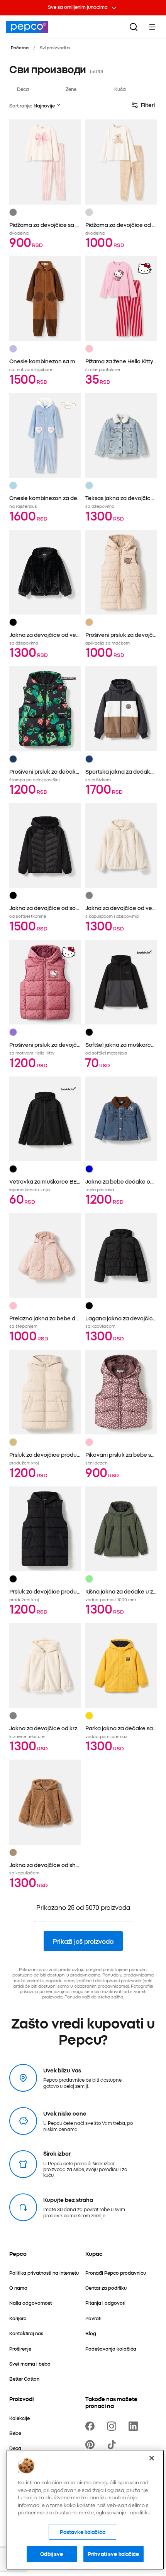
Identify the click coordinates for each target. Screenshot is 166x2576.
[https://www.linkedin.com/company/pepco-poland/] (135, 2426)
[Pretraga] (134, 27)
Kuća (120, 89)
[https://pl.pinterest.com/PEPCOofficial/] (91, 2445)
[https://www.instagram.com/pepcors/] (113, 2426)
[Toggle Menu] (152, 27)
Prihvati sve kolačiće (113, 2554)
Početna (20, 47)
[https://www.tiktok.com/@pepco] (113, 2445)
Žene (71, 89)
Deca (23, 89)
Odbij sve (52, 2554)
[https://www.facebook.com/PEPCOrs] (91, 2426)
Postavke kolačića (83, 2532)
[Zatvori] (152, 2458)
